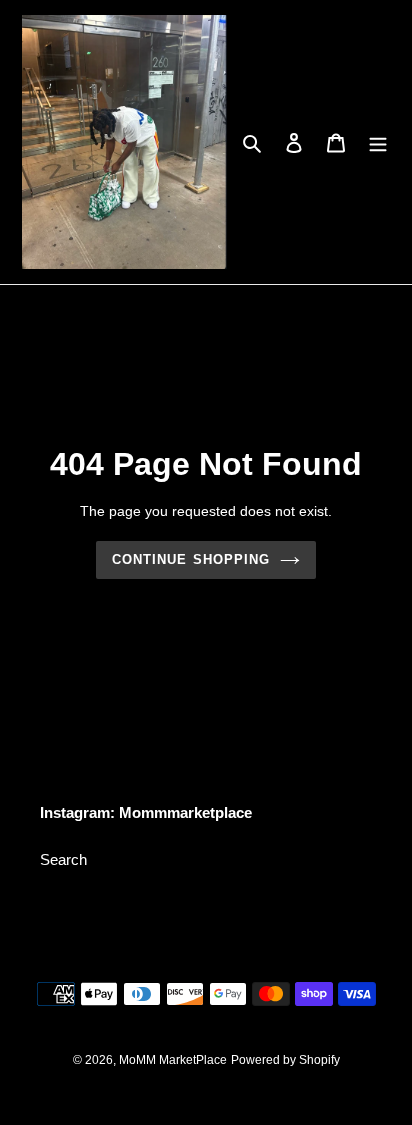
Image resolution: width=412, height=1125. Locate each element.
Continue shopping (191, 559)
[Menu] (378, 142)
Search (63, 859)
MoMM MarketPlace (173, 1060)
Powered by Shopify (285, 1060)
